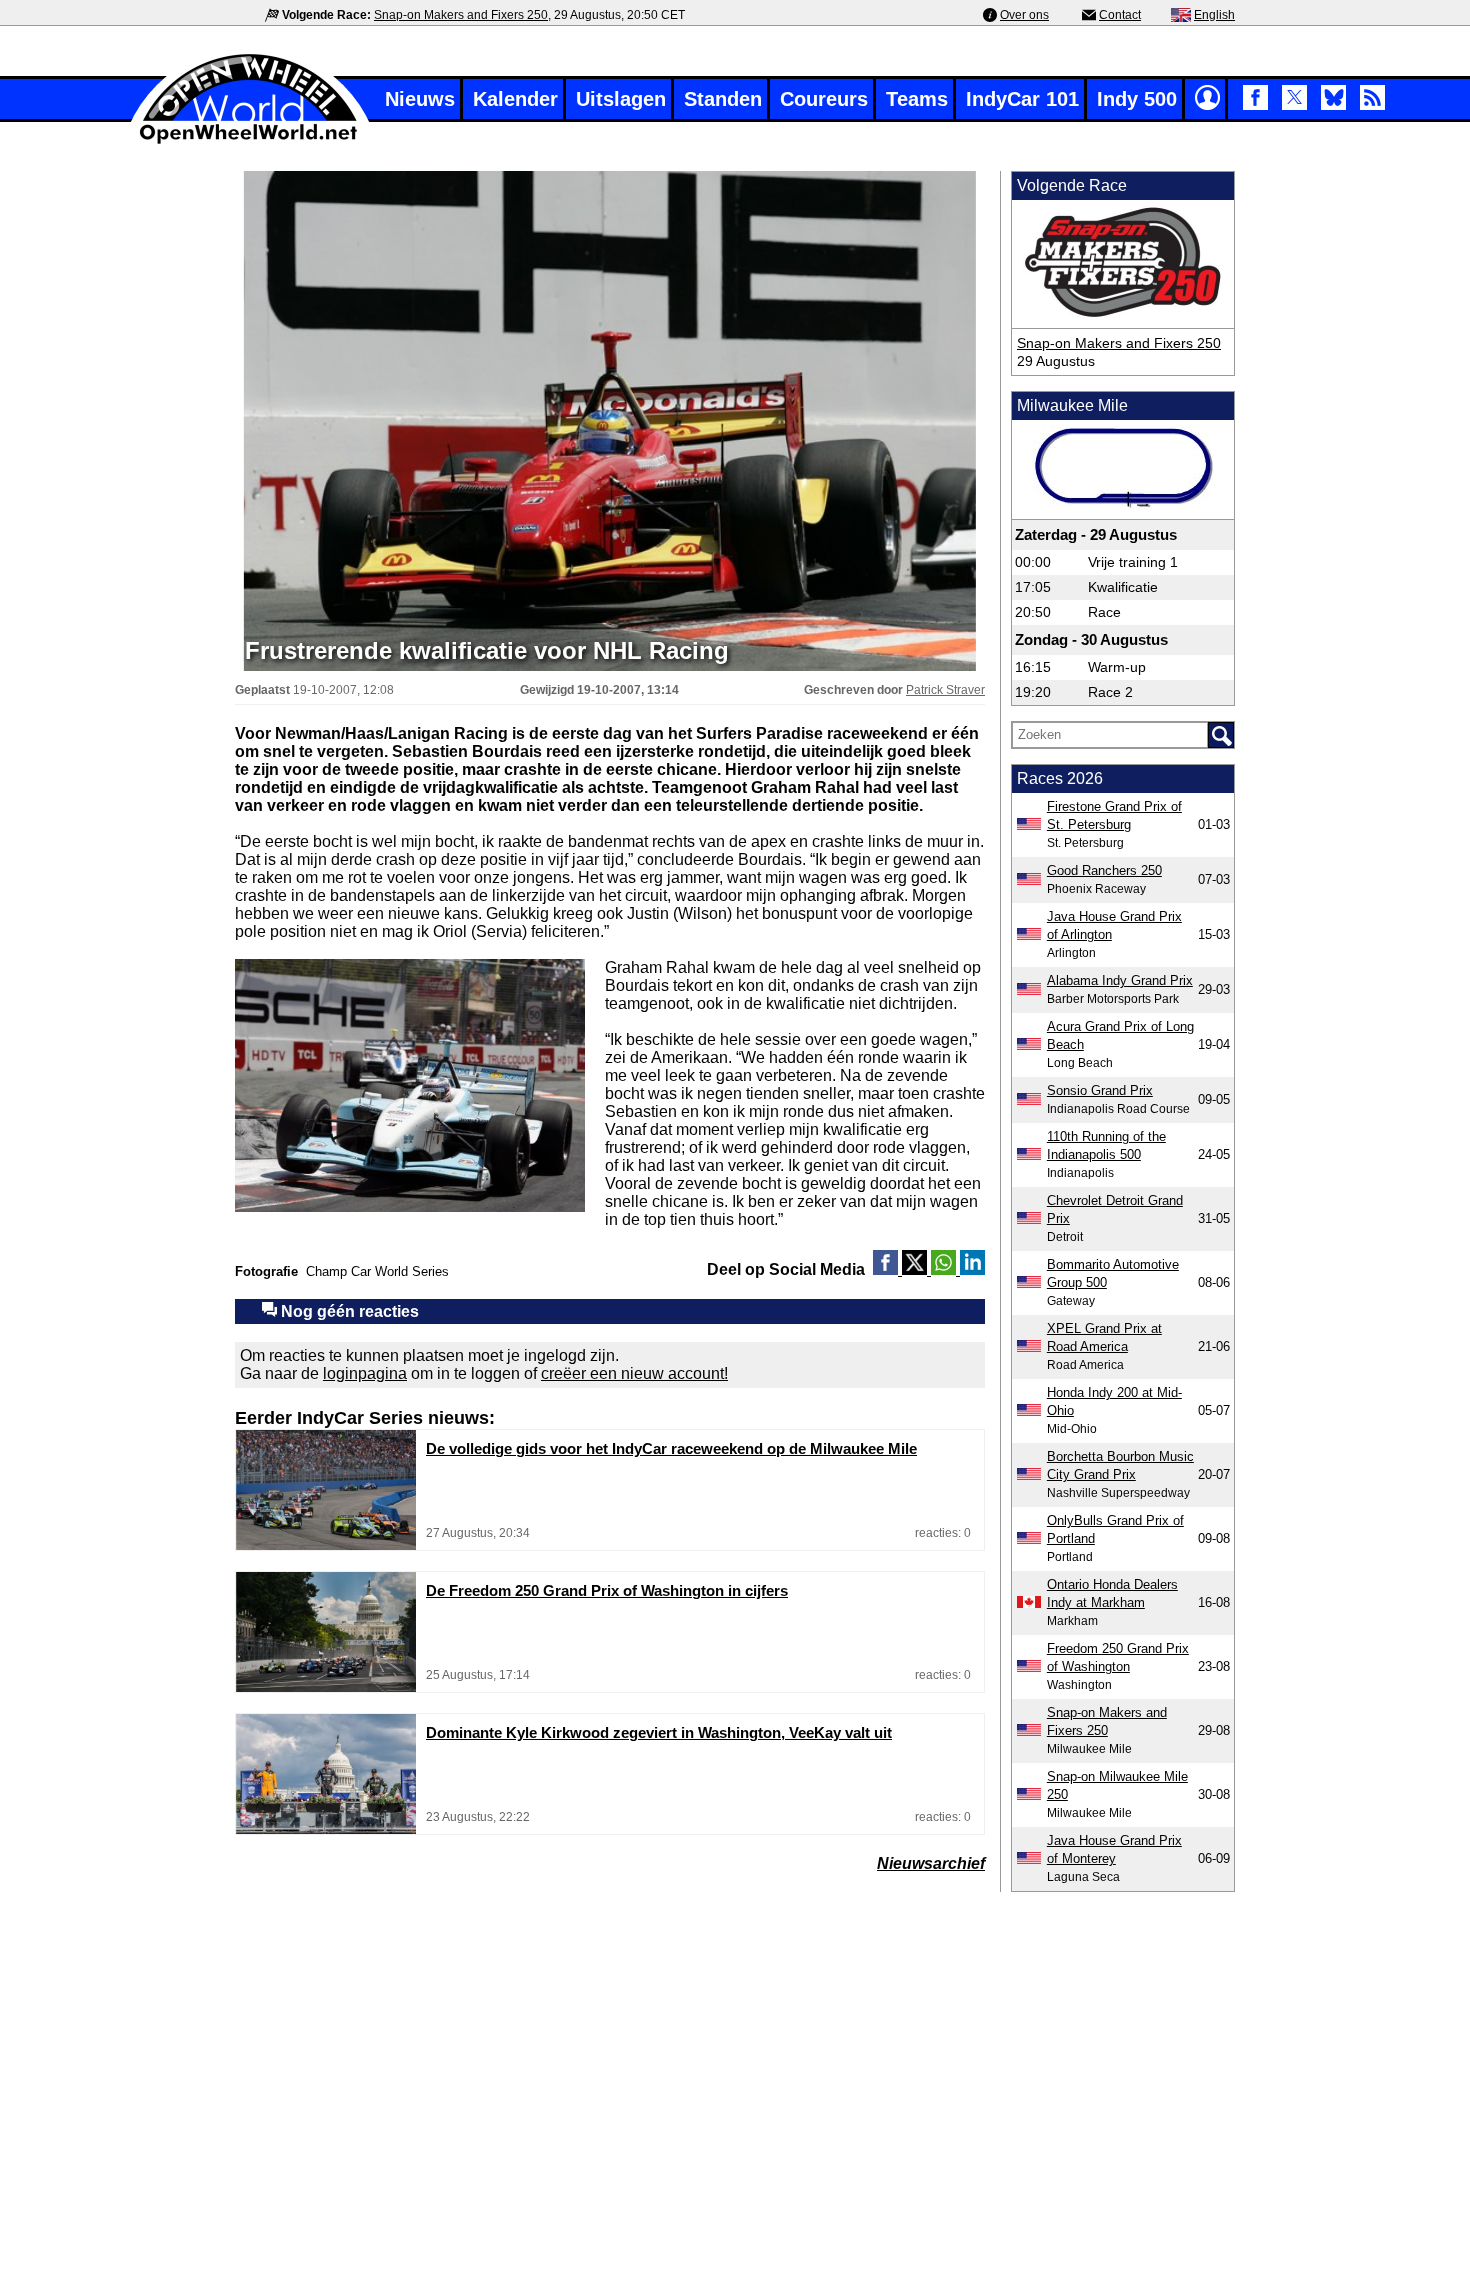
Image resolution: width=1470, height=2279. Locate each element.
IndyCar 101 (1022, 99)
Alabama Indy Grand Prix (1120, 980)
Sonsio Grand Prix (1100, 1090)
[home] (250, 141)
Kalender (515, 99)
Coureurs (824, 99)
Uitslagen (621, 99)
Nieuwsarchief (931, 1863)
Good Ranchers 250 (1104, 870)
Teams (917, 99)
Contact (1120, 15)
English (1214, 15)
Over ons (1024, 15)
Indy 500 (1137, 99)
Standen (723, 99)
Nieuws (420, 99)
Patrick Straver (945, 690)
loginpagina (365, 1373)
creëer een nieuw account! (634, 1373)
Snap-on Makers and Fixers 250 (461, 15)
